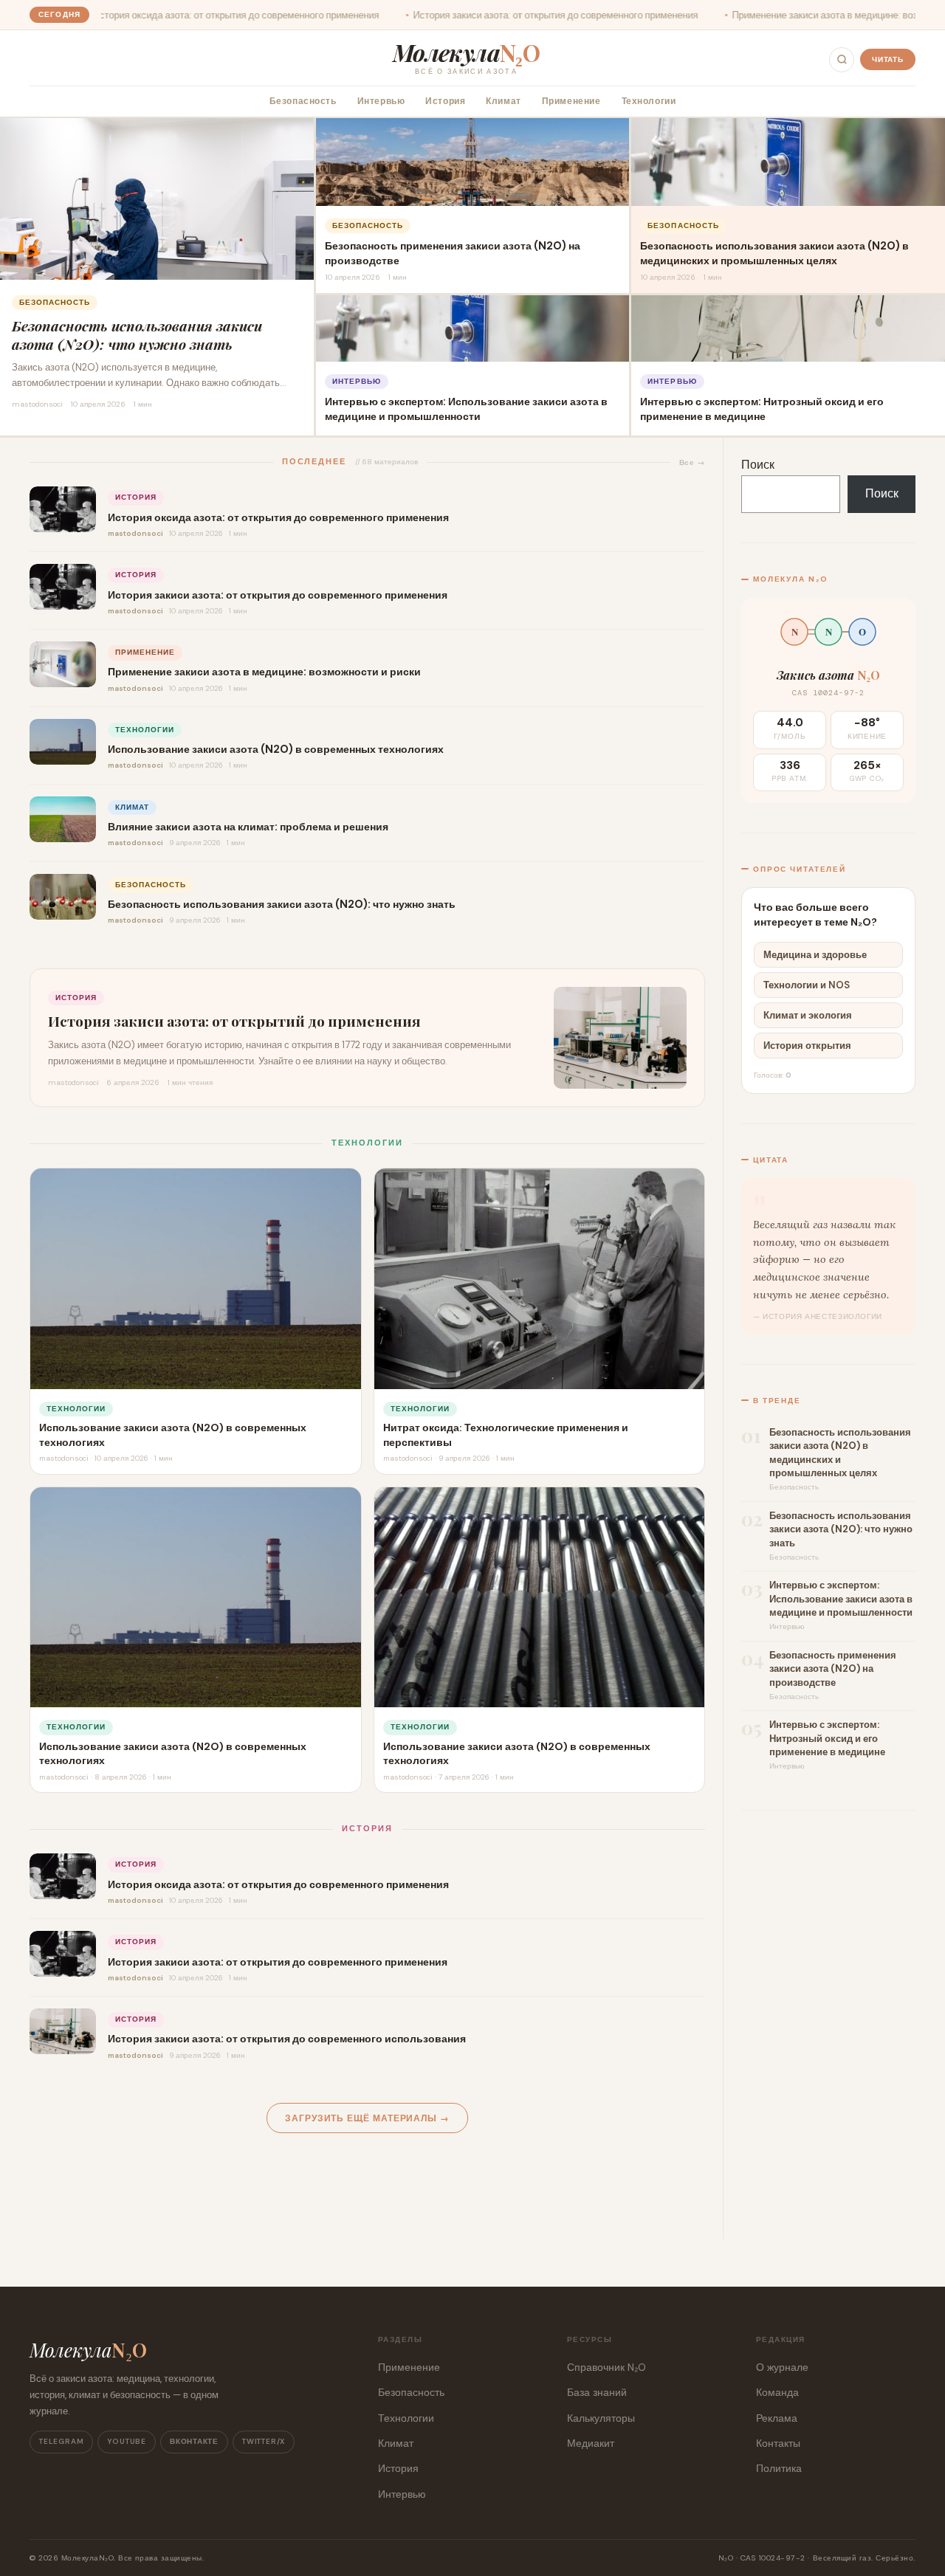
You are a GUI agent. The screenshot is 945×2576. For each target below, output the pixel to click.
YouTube (127, 2441)
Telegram (61, 2441)
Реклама (777, 2418)
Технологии (649, 101)
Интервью (381, 101)
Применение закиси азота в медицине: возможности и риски (751, 15)
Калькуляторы (601, 2418)
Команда (777, 2392)
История (445, 101)
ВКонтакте (194, 2441)
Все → (692, 462)
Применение (571, 101)
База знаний (597, 2392)
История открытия (807, 1046)
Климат (503, 101)
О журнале (782, 2367)
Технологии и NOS (807, 985)
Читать (888, 59)
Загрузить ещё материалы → (367, 2119)
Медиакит (591, 2443)
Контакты (778, 2443)
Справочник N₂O (606, 2367)
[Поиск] (842, 60)
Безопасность (303, 101)
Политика (779, 2468)
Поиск (758, 465)
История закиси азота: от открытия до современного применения (443, 15)
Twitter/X (264, 2441)
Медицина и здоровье (815, 955)
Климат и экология (808, 1015)
